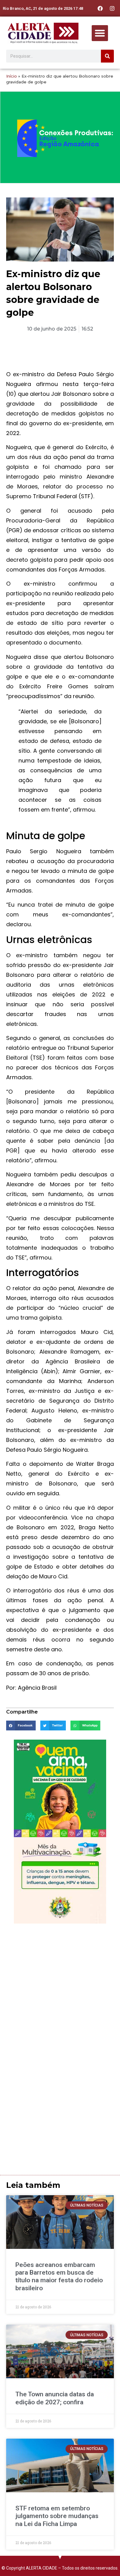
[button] (100, 33)
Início (12, 76)
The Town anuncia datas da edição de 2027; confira (55, 2398)
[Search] (107, 56)
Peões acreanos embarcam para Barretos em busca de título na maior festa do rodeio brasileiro (59, 2276)
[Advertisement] (60, 1989)
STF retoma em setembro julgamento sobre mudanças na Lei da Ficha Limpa (57, 2516)
